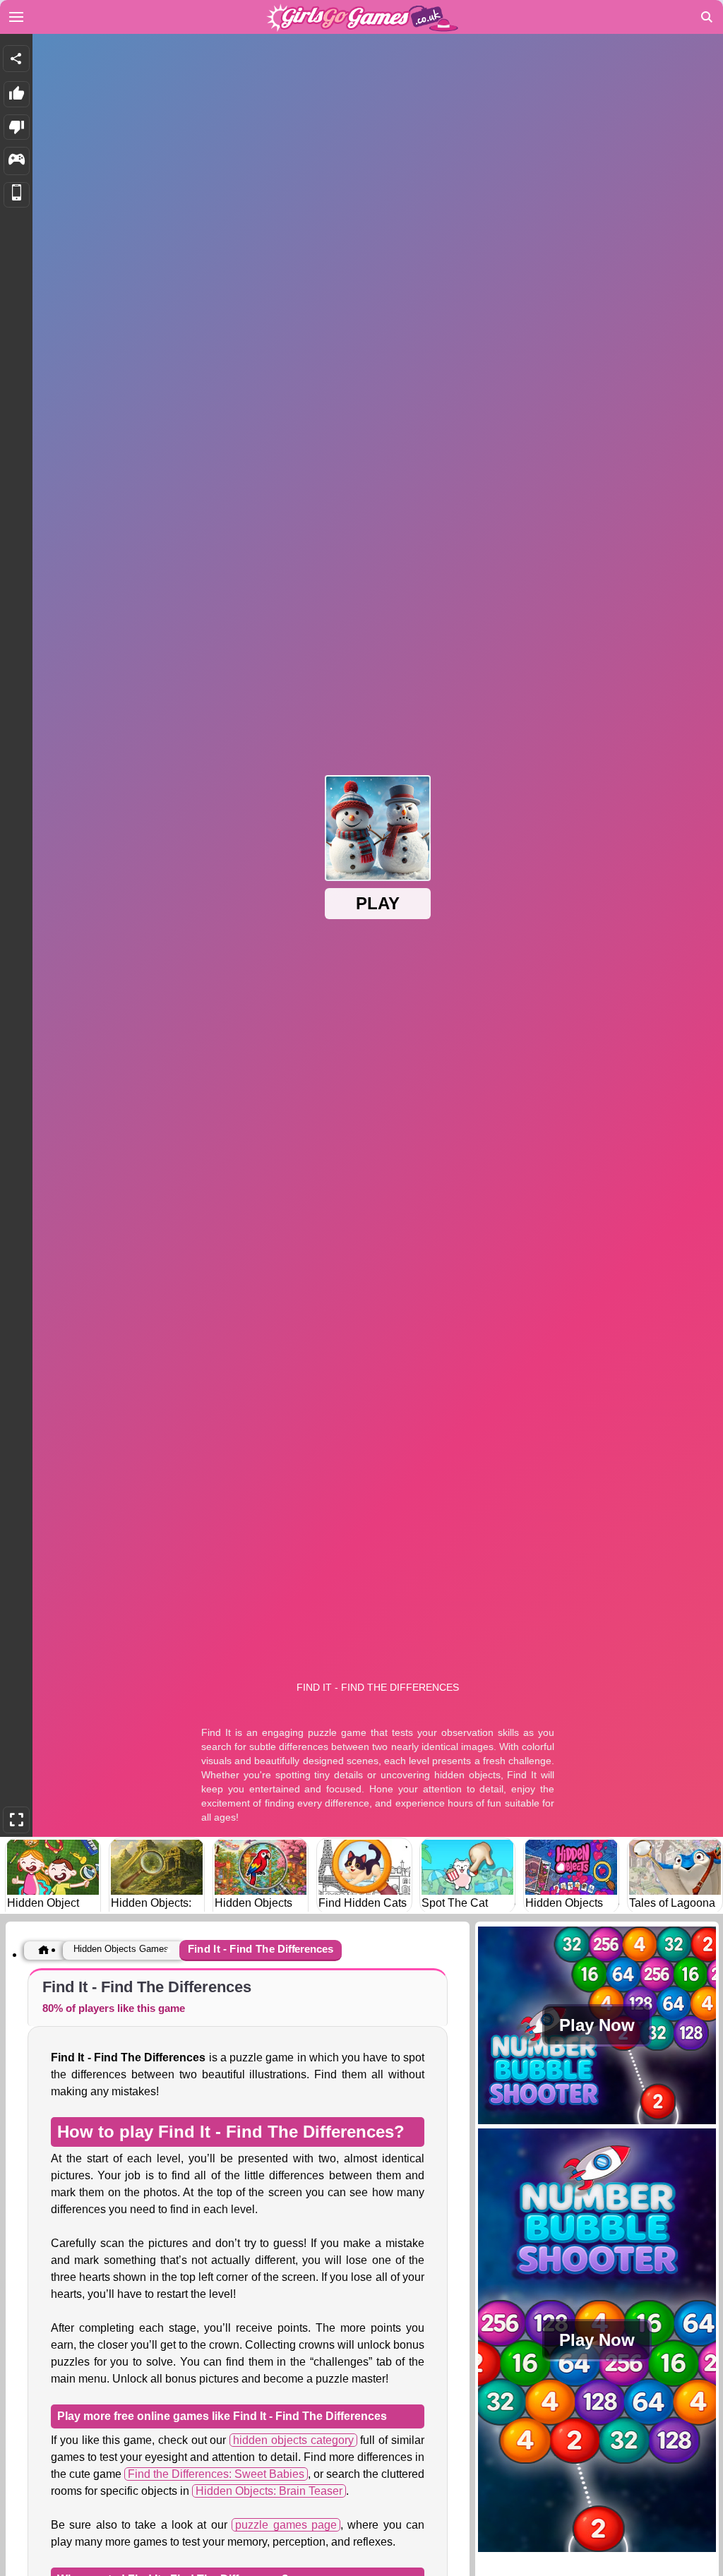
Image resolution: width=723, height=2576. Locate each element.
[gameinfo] (17, 161)
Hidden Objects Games (121, 1949)
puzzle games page (286, 2525)
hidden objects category (293, 2440)
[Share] (16, 59)
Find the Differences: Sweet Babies (216, 2474)
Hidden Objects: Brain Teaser (269, 2491)
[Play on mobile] (17, 195)
